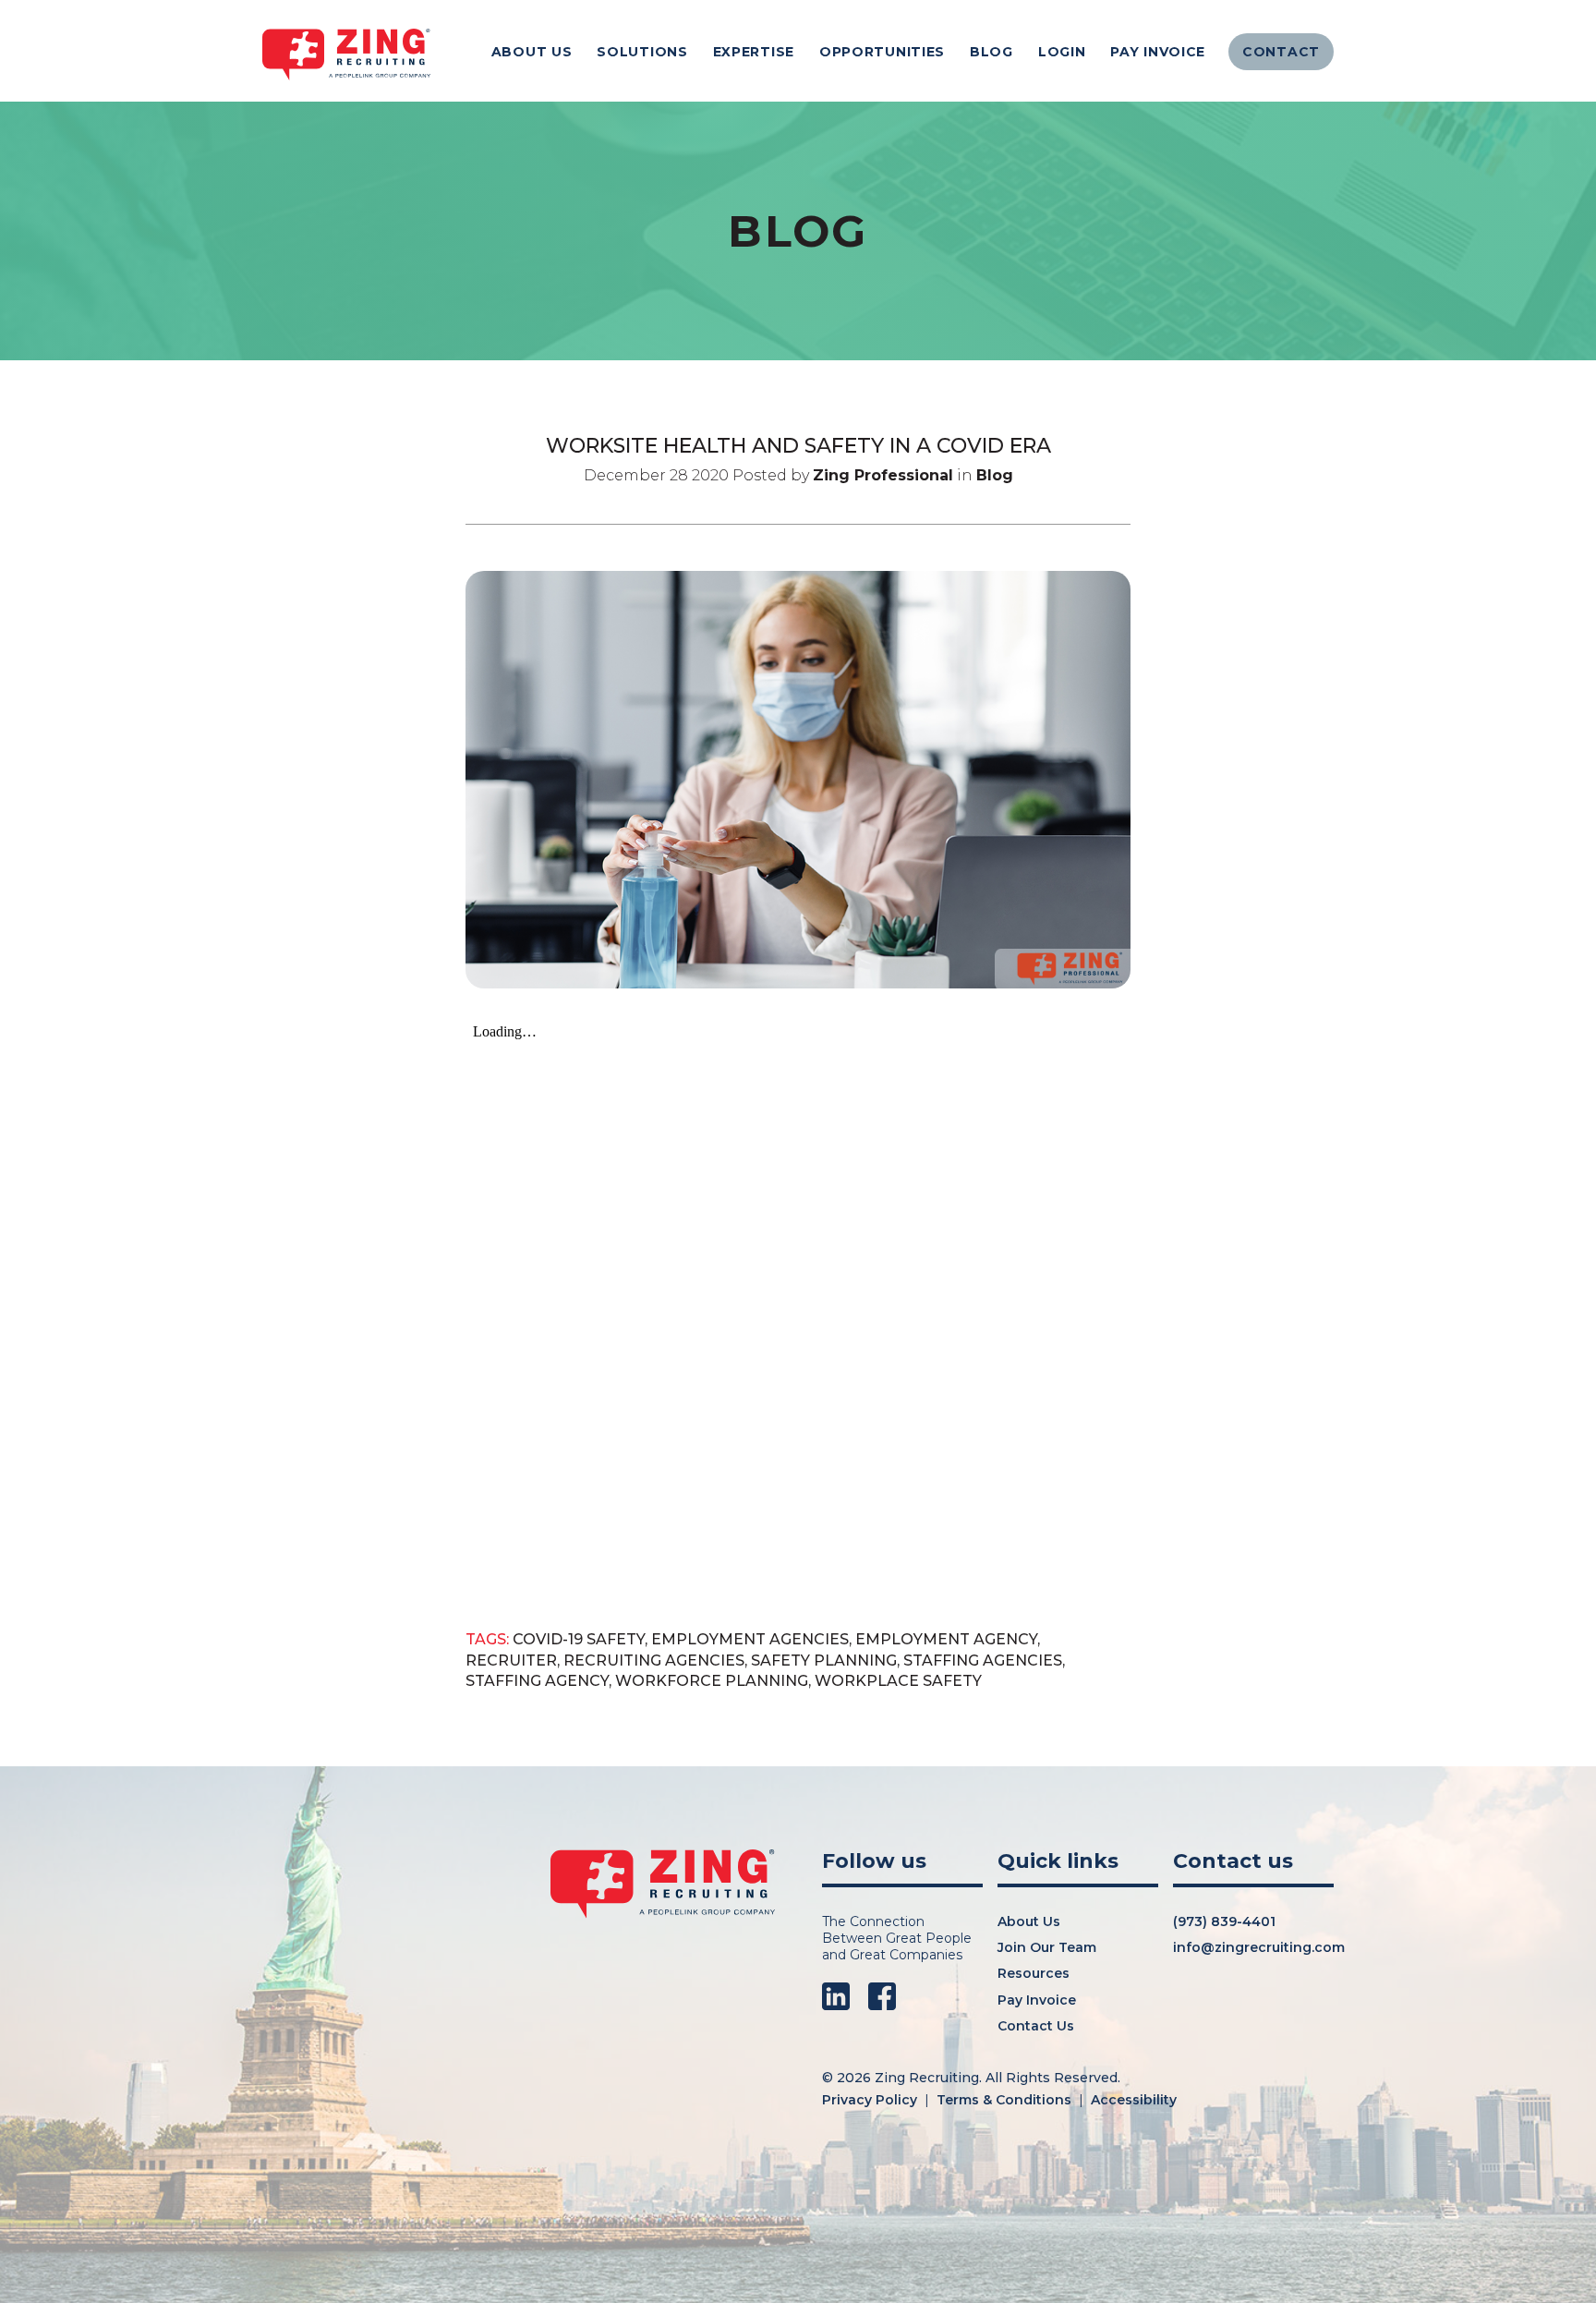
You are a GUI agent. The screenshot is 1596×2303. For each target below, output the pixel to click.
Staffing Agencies (983, 1661)
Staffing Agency (537, 1681)
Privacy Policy (870, 2100)
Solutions (642, 52)
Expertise (754, 52)
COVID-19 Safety (579, 1639)
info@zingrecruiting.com (1259, 1947)
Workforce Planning (712, 1681)
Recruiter (511, 1661)
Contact (1281, 52)
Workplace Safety (898, 1681)
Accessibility (1134, 2100)
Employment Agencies (750, 1639)
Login (1062, 52)
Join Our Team (1047, 1947)
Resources (1034, 1973)
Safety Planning (824, 1661)
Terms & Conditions (1004, 2100)
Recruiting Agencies (654, 1661)
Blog (991, 52)
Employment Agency (946, 1639)
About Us (532, 52)
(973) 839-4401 (1224, 1921)
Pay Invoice (1158, 52)
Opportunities (882, 52)
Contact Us (1036, 2026)
